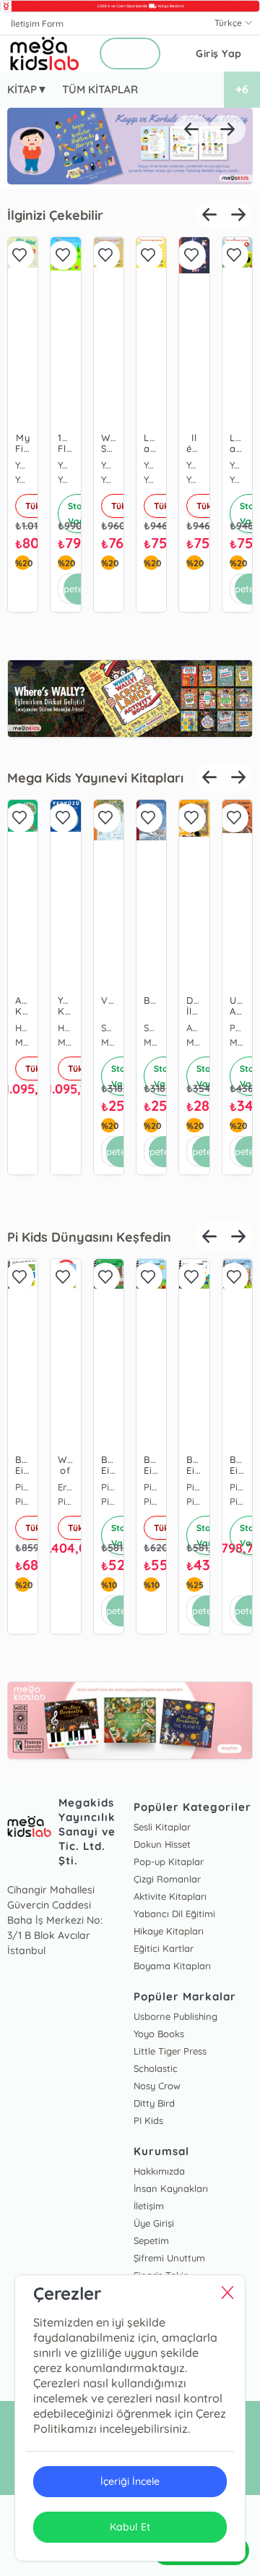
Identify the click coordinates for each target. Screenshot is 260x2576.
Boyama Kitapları (172, 1966)
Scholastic (156, 2068)
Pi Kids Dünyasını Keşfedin (89, 1237)
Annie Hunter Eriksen (194, 1028)
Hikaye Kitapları (169, 1931)
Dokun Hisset (162, 1844)
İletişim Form (37, 24)
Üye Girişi (154, 2223)
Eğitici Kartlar (164, 1948)
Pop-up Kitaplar (169, 1861)
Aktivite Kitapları (170, 1896)
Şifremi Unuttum (169, 2258)
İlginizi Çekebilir (55, 215)
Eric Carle (65, 1487)
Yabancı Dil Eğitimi (174, 1914)
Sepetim (151, 2240)
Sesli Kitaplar (162, 1827)
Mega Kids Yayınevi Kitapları (95, 778)
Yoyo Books (159, 2034)
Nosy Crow (157, 2086)
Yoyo (109, 465)
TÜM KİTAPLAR (100, 89)
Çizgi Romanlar (167, 1879)
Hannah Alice (23, 1028)
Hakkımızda (159, 2171)
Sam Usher (109, 1028)
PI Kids (148, 2120)
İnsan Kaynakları (171, 2188)
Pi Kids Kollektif (23, 1487)
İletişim (149, 2206)
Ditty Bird (154, 2103)
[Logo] (45, 54)
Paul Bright (237, 1028)
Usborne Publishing (175, 2016)
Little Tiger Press (170, 2051)
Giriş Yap (219, 54)
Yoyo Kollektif (23, 465)
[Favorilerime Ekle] (19, 255)
